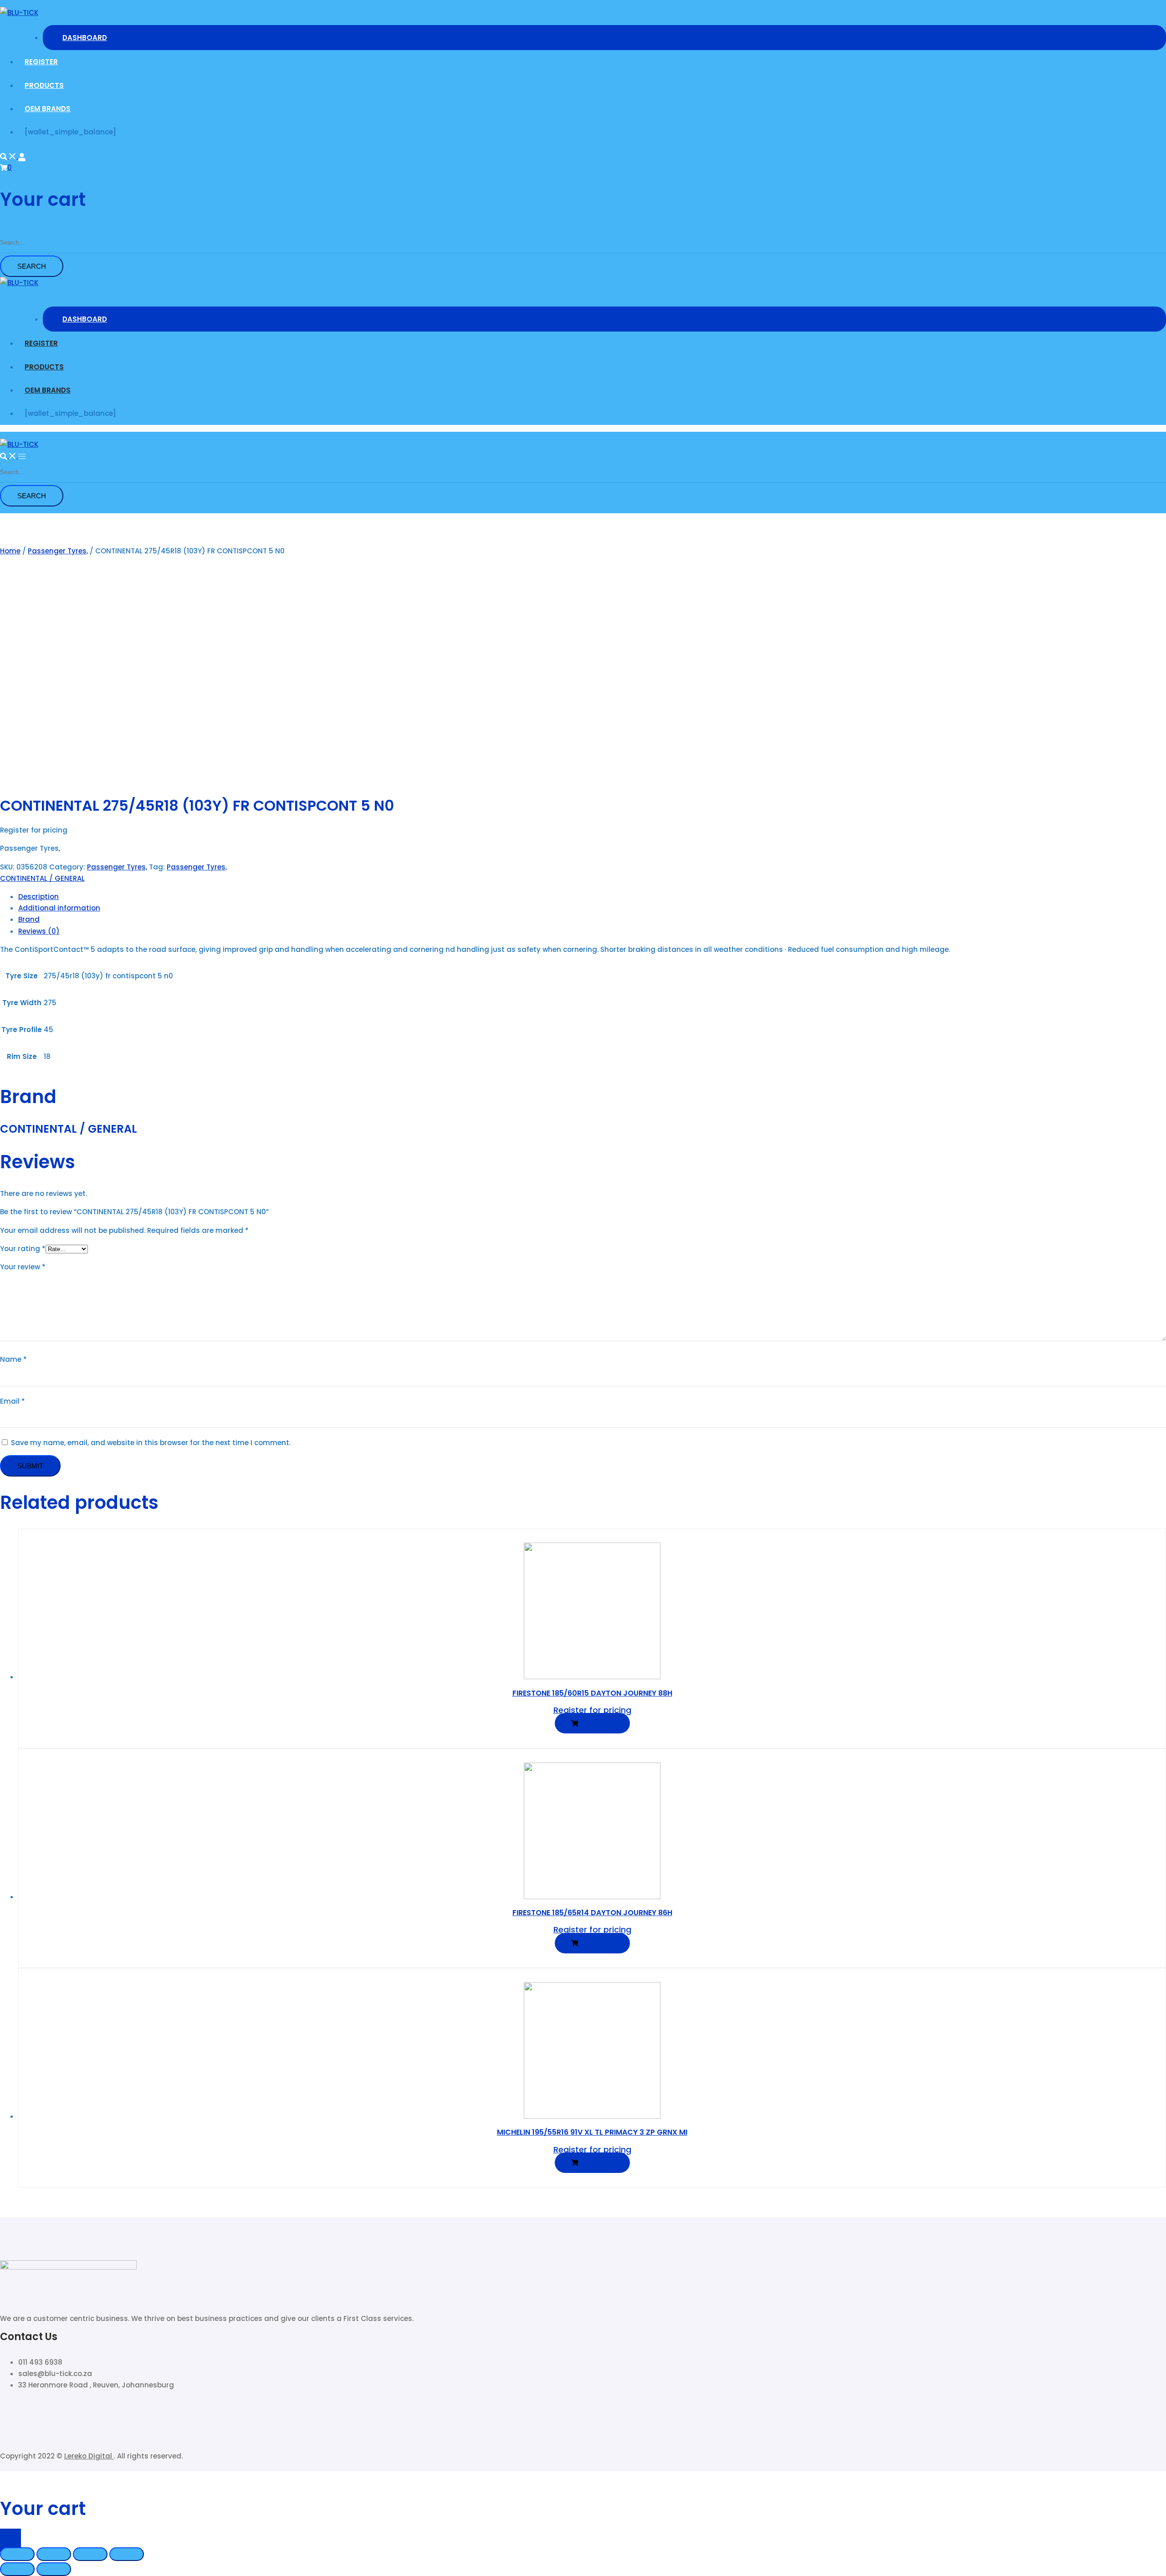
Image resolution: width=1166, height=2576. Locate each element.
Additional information (59, 908)
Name (13, 1359)
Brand (29, 919)
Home (10, 551)
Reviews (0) (39, 931)
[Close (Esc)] (17, 2554)
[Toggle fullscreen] (90, 2554)
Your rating (23, 1249)
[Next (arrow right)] (54, 2569)
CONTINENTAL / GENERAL (42, 878)
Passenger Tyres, (58, 551)
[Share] (54, 2554)
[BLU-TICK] (19, 13)
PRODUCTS (44, 85)
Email (13, 1401)
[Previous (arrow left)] (17, 2569)
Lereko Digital (89, 2456)
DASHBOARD (85, 38)
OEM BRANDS (48, 109)
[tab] (592, 897)
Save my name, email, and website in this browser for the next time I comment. (151, 1443)
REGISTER (41, 62)
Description (38, 897)
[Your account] (22, 156)
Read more (596, 1723)
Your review (23, 1267)
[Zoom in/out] (127, 2554)
